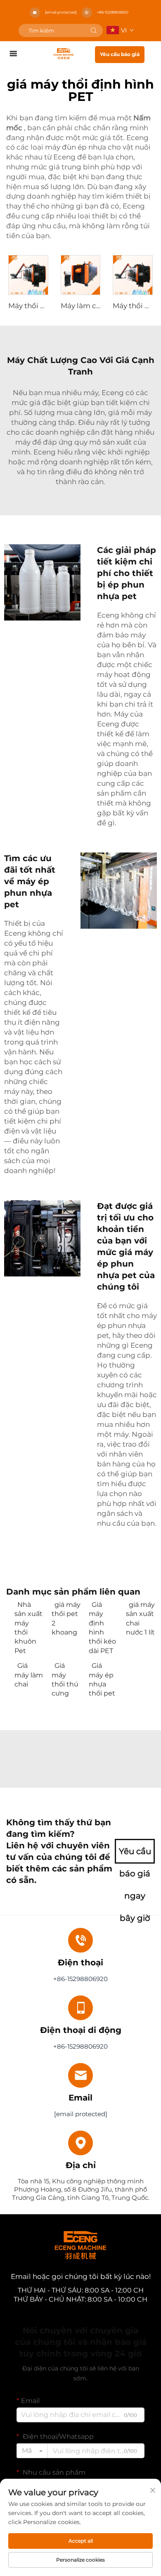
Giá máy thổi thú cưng (65, 1679)
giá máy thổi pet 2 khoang (66, 1618)
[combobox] (32, 2451)
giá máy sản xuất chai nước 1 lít (140, 1618)
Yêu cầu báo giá (120, 54)
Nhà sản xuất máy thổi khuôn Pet (28, 1628)
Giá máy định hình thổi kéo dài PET (102, 1628)
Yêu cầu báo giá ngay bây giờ (135, 1855)
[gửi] (94, 30)
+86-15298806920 (113, 12)
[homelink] (64, 53)
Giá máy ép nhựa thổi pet (102, 1679)
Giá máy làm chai (29, 1675)
